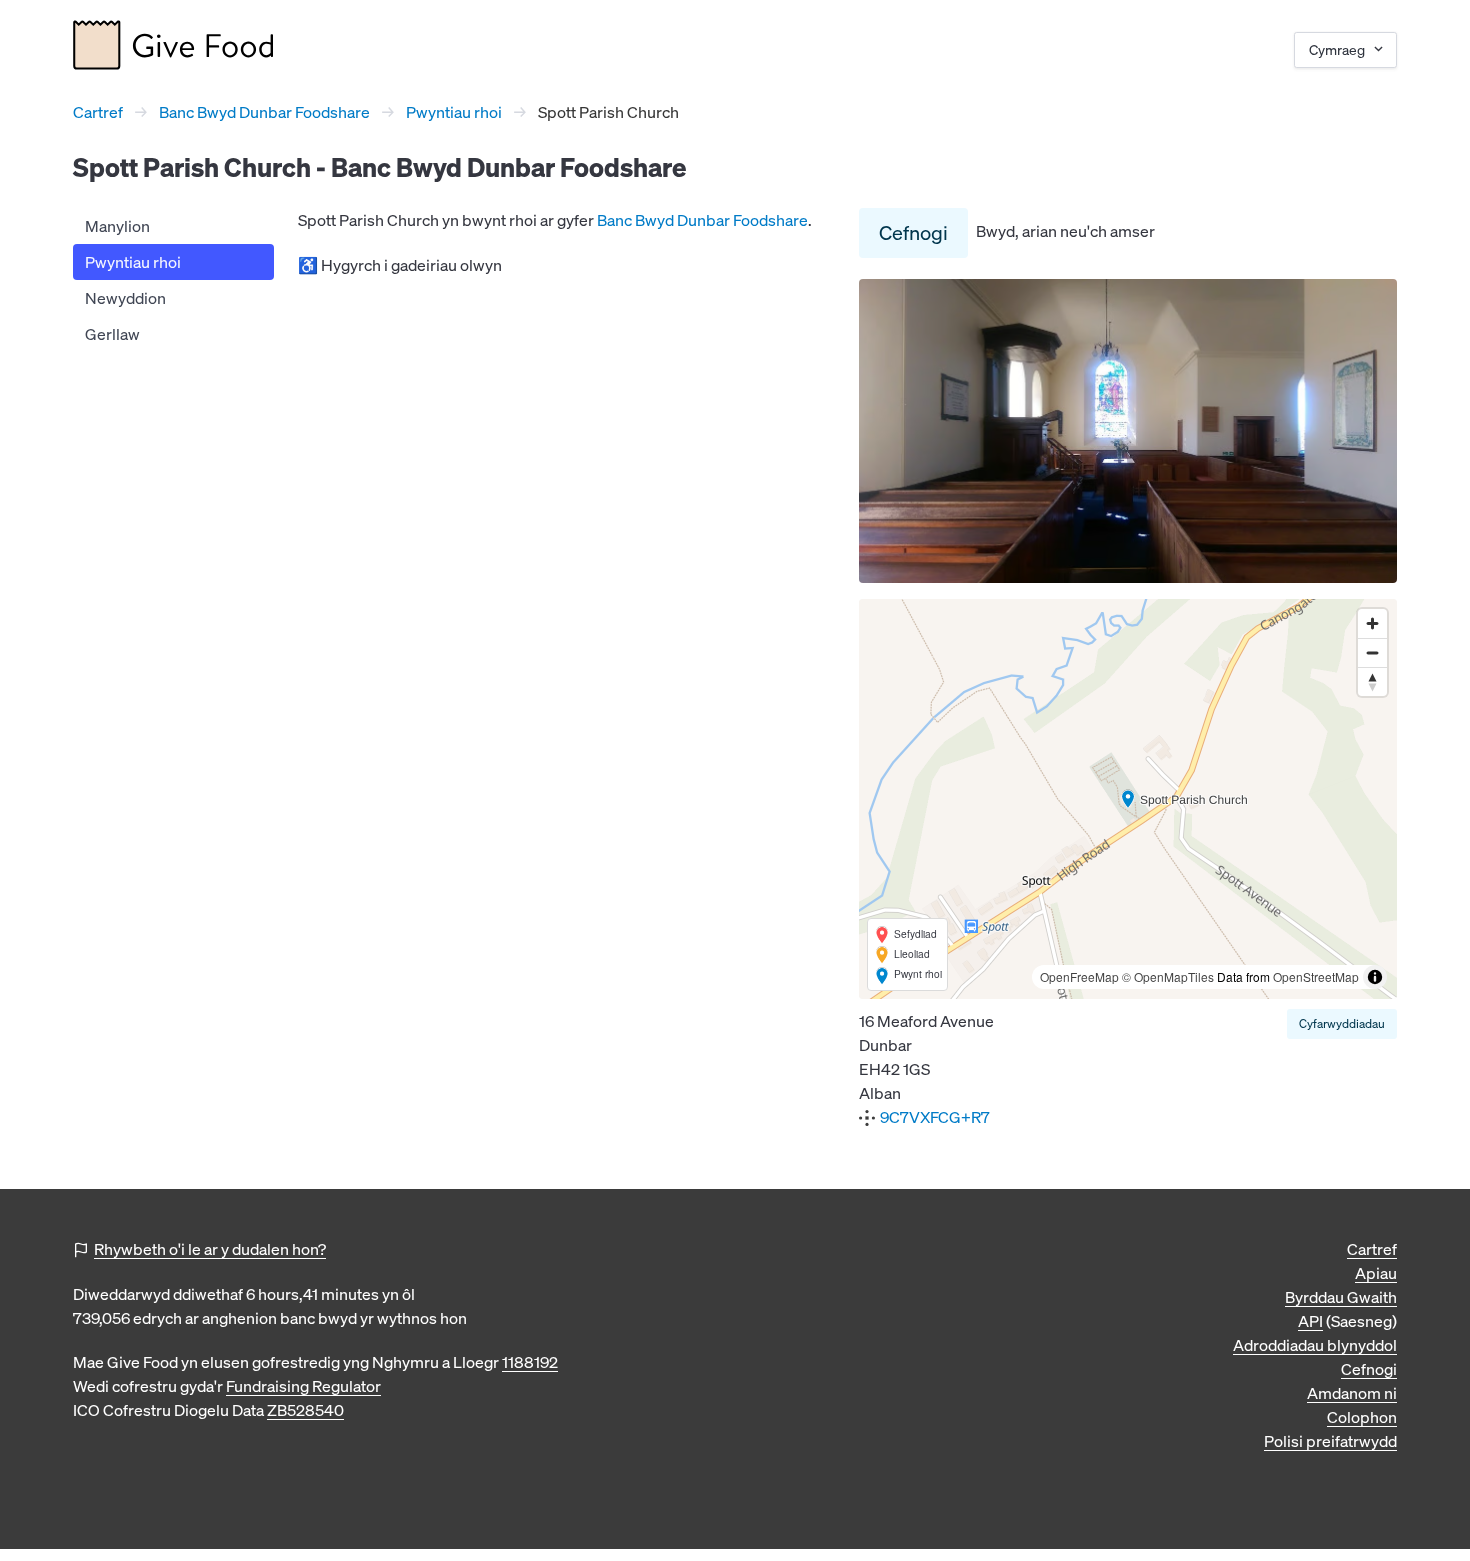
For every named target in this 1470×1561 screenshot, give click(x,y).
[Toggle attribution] (1375, 977)
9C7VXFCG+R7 (935, 1117)
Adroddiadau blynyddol (1315, 1345)
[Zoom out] (1372, 652)
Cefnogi (913, 232)
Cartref (98, 112)
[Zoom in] (1372, 623)
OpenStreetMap (1316, 976)
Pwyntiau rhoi (454, 112)
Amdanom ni (1352, 1393)
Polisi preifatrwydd (1330, 1441)
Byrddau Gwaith (1341, 1297)
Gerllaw (112, 334)
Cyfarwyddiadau (1342, 1023)
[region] (1128, 799)
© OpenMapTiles (1168, 976)
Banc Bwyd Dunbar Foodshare (264, 112)
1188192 (530, 1362)
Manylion (117, 226)
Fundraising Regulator (303, 1386)
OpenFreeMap (1079, 976)
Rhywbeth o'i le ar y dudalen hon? (210, 1249)
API (1310, 1321)
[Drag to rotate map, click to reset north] (1372, 681)
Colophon (1362, 1417)
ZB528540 (305, 1410)
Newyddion (125, 298)
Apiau (1376, 1273)
